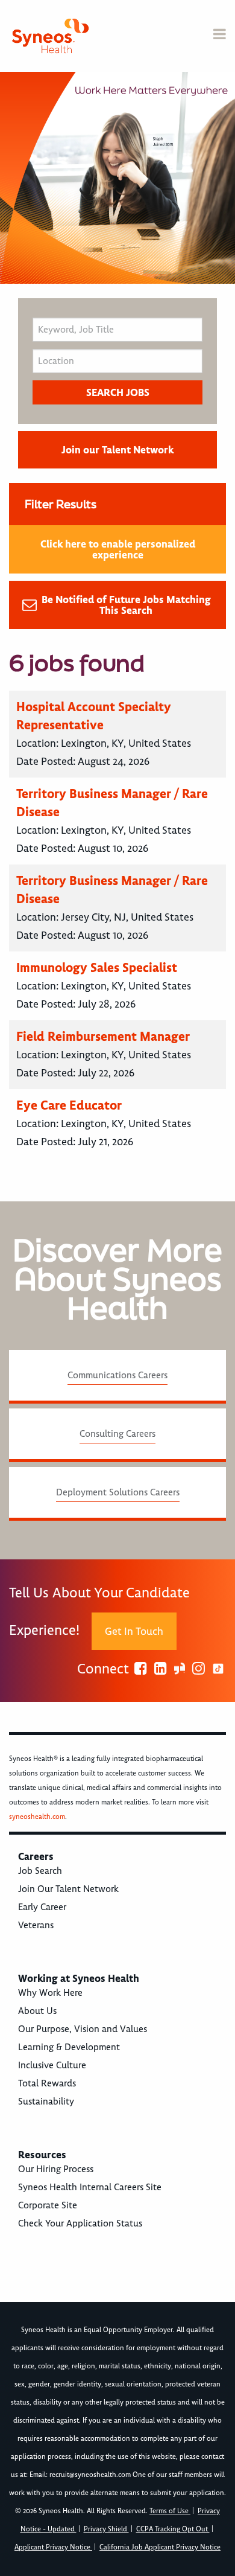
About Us (37, 2011)
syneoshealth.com (37, 1817)
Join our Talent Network (117, 450)
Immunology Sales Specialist (97, 967)
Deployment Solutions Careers (118, 1492)
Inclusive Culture (52, 2065)
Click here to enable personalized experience (118, 549)
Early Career (42, 1907)
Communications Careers (117, 1375)
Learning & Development (69, 2047)
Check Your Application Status (80, 2223)
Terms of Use (170, 2511)
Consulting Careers (117, 1434)
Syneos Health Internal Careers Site (90, 2187)
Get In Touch (134, 1631)
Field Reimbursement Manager (103, 1036)
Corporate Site (48, 2205)
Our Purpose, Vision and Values (83, 2029)
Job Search (40, 1871)
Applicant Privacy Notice (53, 2547)
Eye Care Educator (69, 1105)
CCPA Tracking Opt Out (173, 2529)
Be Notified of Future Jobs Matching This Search (126, 605)
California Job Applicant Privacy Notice (160, 2547)
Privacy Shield (106, 2529)
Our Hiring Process (56, 2169)
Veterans (36, 1925)
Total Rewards (47, 2083)
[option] (117, 178)
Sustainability (46, 2101)
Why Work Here (50, 1993)
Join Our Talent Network (68, 1889)
